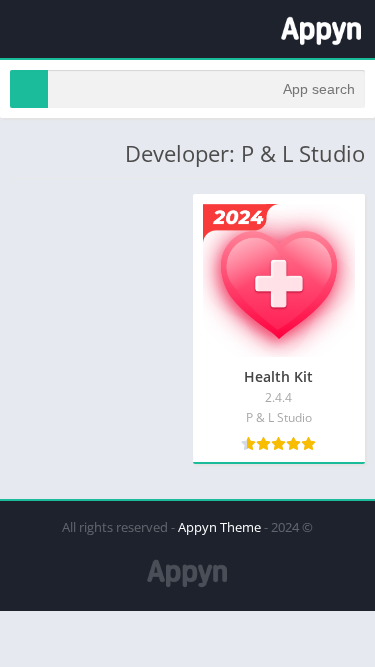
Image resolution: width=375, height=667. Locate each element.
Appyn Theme (219, 527)
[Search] (29, 89)
